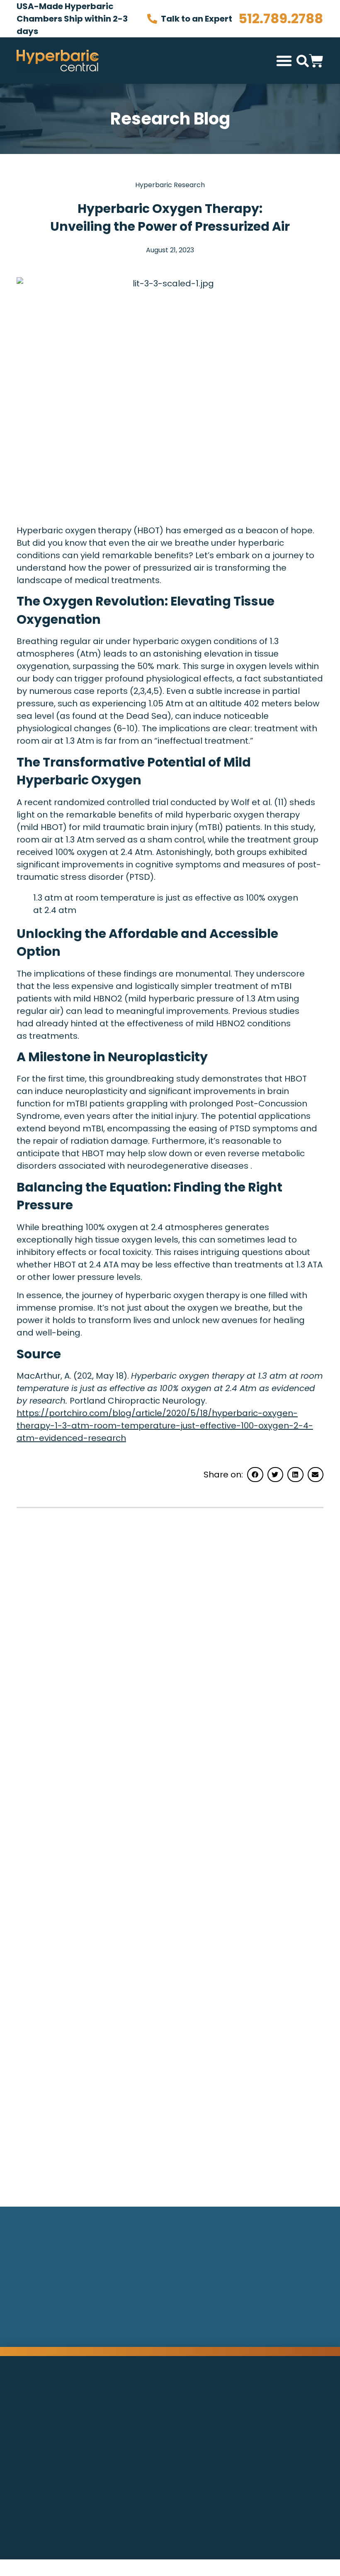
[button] (284, 61)
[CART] (316, 59)
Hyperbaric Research (170, 185)
